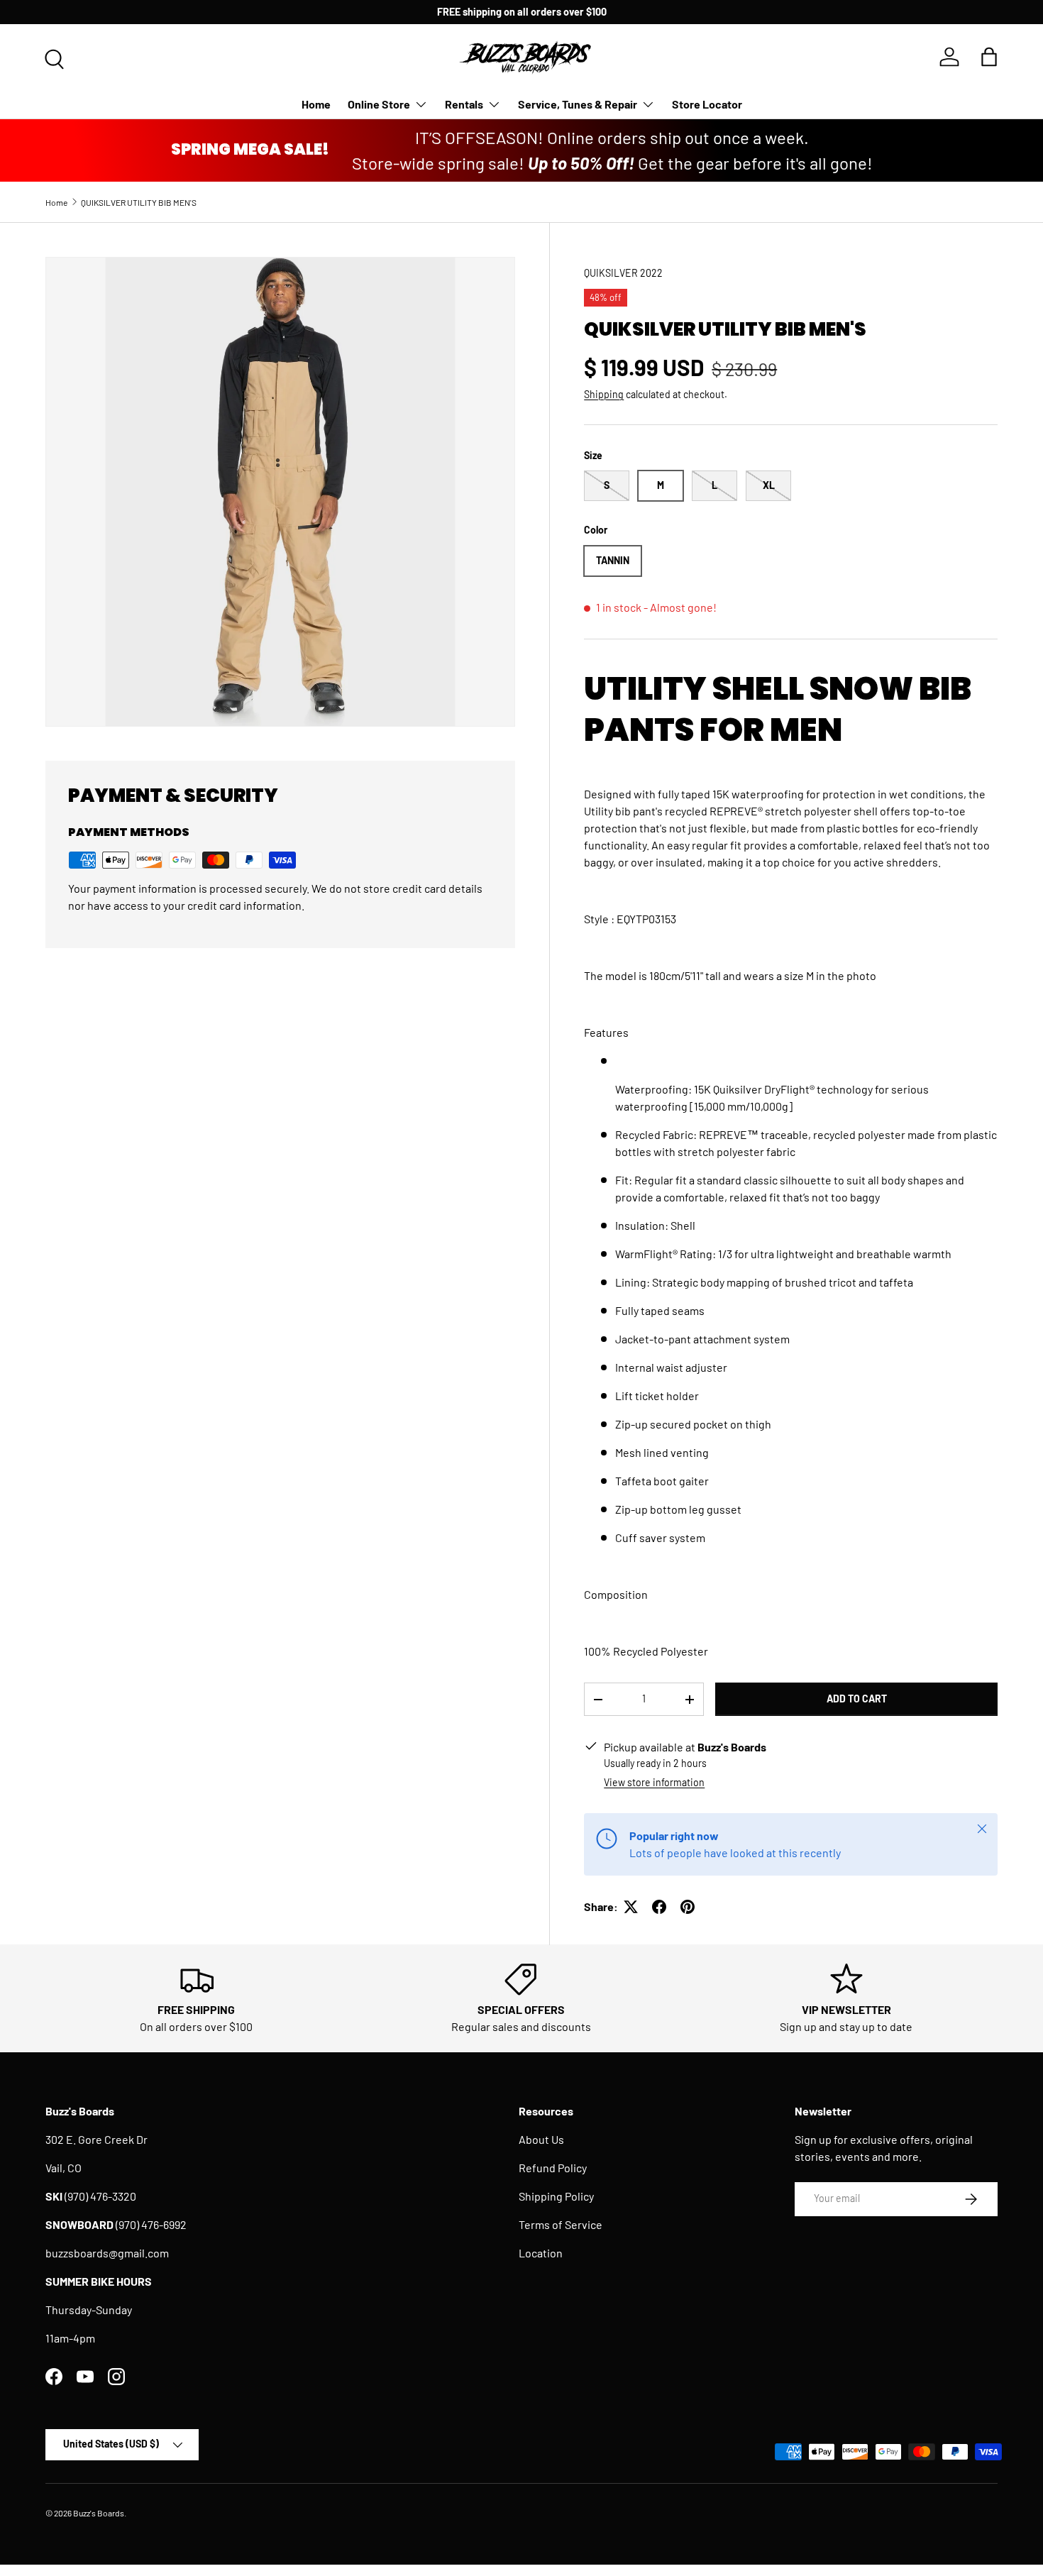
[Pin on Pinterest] (688, 1907)
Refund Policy (553, 2168)
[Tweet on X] (631, 1907)
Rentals (464, 104)
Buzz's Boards (99, 2513)
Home (316, 104)
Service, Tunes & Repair (578, 104)
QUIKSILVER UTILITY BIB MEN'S (139, 202)
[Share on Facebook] (659, 1907)
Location (541, 2253)
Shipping (604, 394)
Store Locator (707, 104)
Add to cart (857, 1699)
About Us (541, 2139)
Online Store (379, 104)
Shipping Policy (556, 2196)
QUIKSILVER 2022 (623, 273)
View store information (654, 1782)
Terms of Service (561, 2224)
